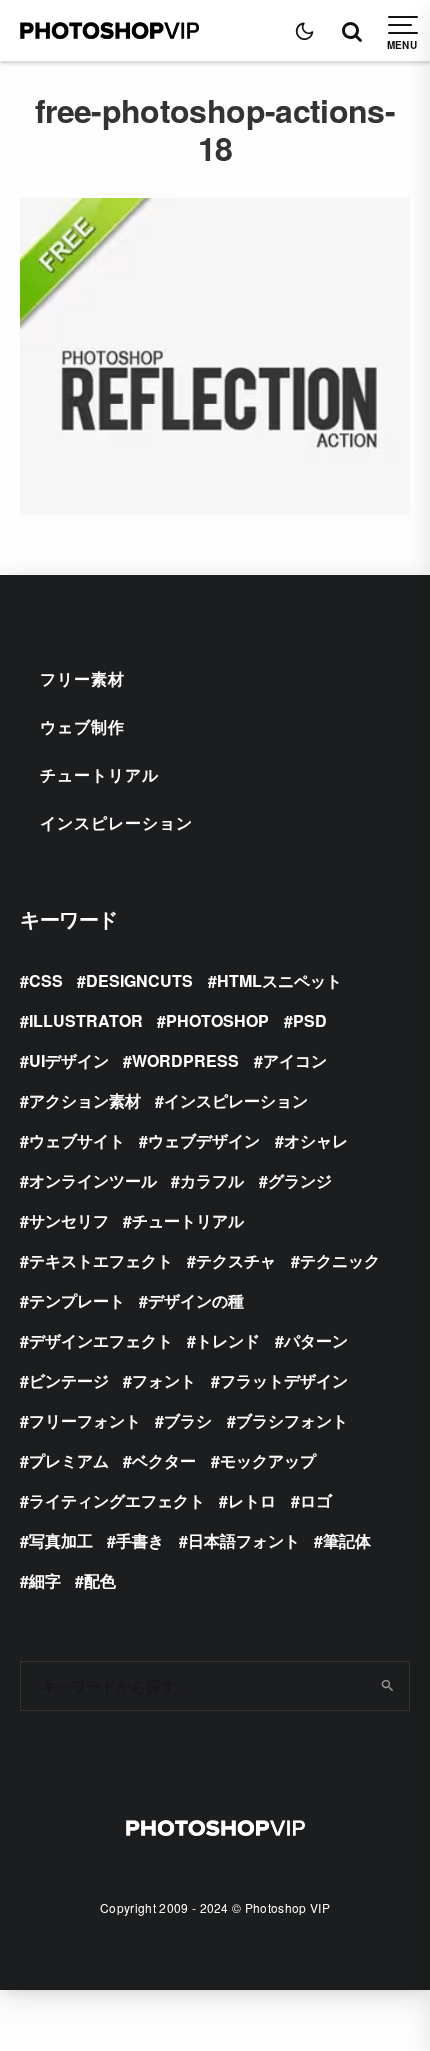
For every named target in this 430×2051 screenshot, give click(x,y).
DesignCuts (139, 980)
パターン (316, 1340)
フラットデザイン (284, 1380)
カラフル (212, 1180)
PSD (310, 1020)
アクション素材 (85, 1100)
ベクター (164, 1460)
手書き (140, 1540)
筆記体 (347, 1540)
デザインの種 (196, 1300)
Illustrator (86, 1020)
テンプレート (77, 1300)
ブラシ (188, 1420)
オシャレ (316, 1140)
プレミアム (69, 1460)
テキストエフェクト (101, 1260)
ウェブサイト (77, 1140)
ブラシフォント (292, 1420)
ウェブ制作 (82, 726)
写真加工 (61, 1540)
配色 (100, 1580)
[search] (388, 1686)
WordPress (185, 1060)
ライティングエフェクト (117, 1500)
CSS (46, 980)
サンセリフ (69, 1220)
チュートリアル (99, 774)
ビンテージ (69, 1380)
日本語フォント (244, 1540)
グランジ (300, 1180)
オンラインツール (93, 1180)
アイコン (295, 1060)
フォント (164, 1380)
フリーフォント (85, 1420)
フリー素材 (82, 678)
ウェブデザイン (204, 1140)
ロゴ (316, 1500)
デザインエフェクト (101, 1340)
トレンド (228, 1340)
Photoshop (217, 1020)
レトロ (252, 1500)
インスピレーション (116, 822)
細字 (45, 1580)
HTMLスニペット (279, 980)
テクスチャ (236, 1260)
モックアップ (268, 1460)
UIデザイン (69, 1060)
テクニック (340, 1260)
